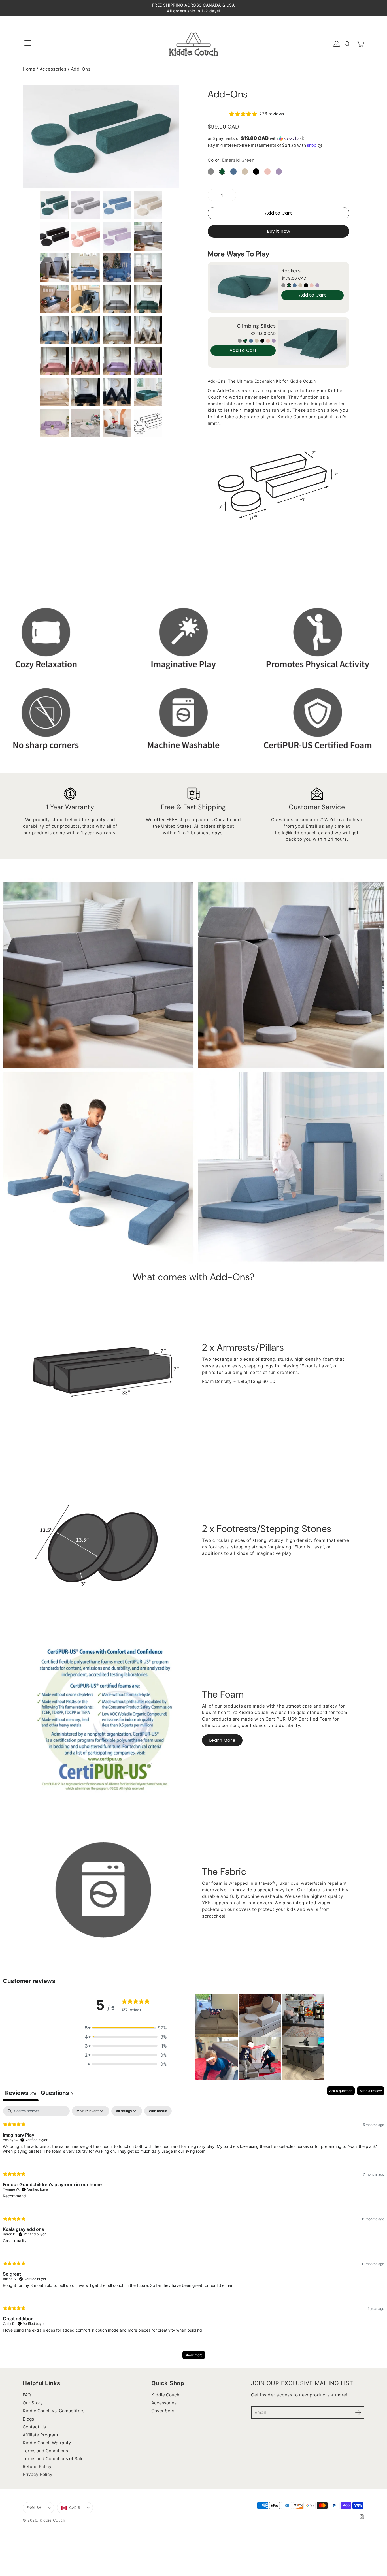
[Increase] (232, 195)
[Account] (337, 44)
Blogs (28, 2419)
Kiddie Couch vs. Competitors (54, 2411)
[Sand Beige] (300, 285)
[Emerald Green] (289, 285)
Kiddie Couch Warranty (47, 2443)
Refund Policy (37, 2467)
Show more (194, 2355)
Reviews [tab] (21, 2093)
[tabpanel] (193, 2235)
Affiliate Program (40, 2435)
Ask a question (341, 2091)
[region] (278, 317)
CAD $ (75, 2508)
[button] (348, 44)
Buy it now (279, 231)
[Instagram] (362, 2517)
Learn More (222, 1740)
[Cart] (361, 44)
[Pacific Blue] (295, 285)
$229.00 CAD (263, 333)
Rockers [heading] (291, 271)
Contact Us (34, 2427)
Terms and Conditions (45, 2451)
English (34, 2508)
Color (231, 160)
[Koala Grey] (283, 285)
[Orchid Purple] (317, 285)
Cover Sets (163, 2411)
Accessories (53, 69)
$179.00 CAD (294, 278)
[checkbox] (158, 2111)
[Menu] (28, 43)
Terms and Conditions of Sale (53, 2459)
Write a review (371, 2091)
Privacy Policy (38, 2474)
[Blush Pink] (312, 285)
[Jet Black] (306, 285)
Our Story (33, 2403)
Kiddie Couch (165, 2395)
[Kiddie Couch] (194, 44)
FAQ (27, 2395)
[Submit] (358, 2412)
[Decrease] (212, 195)
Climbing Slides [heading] (256, 326)
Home (29, 69)
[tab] (57, 2094)
